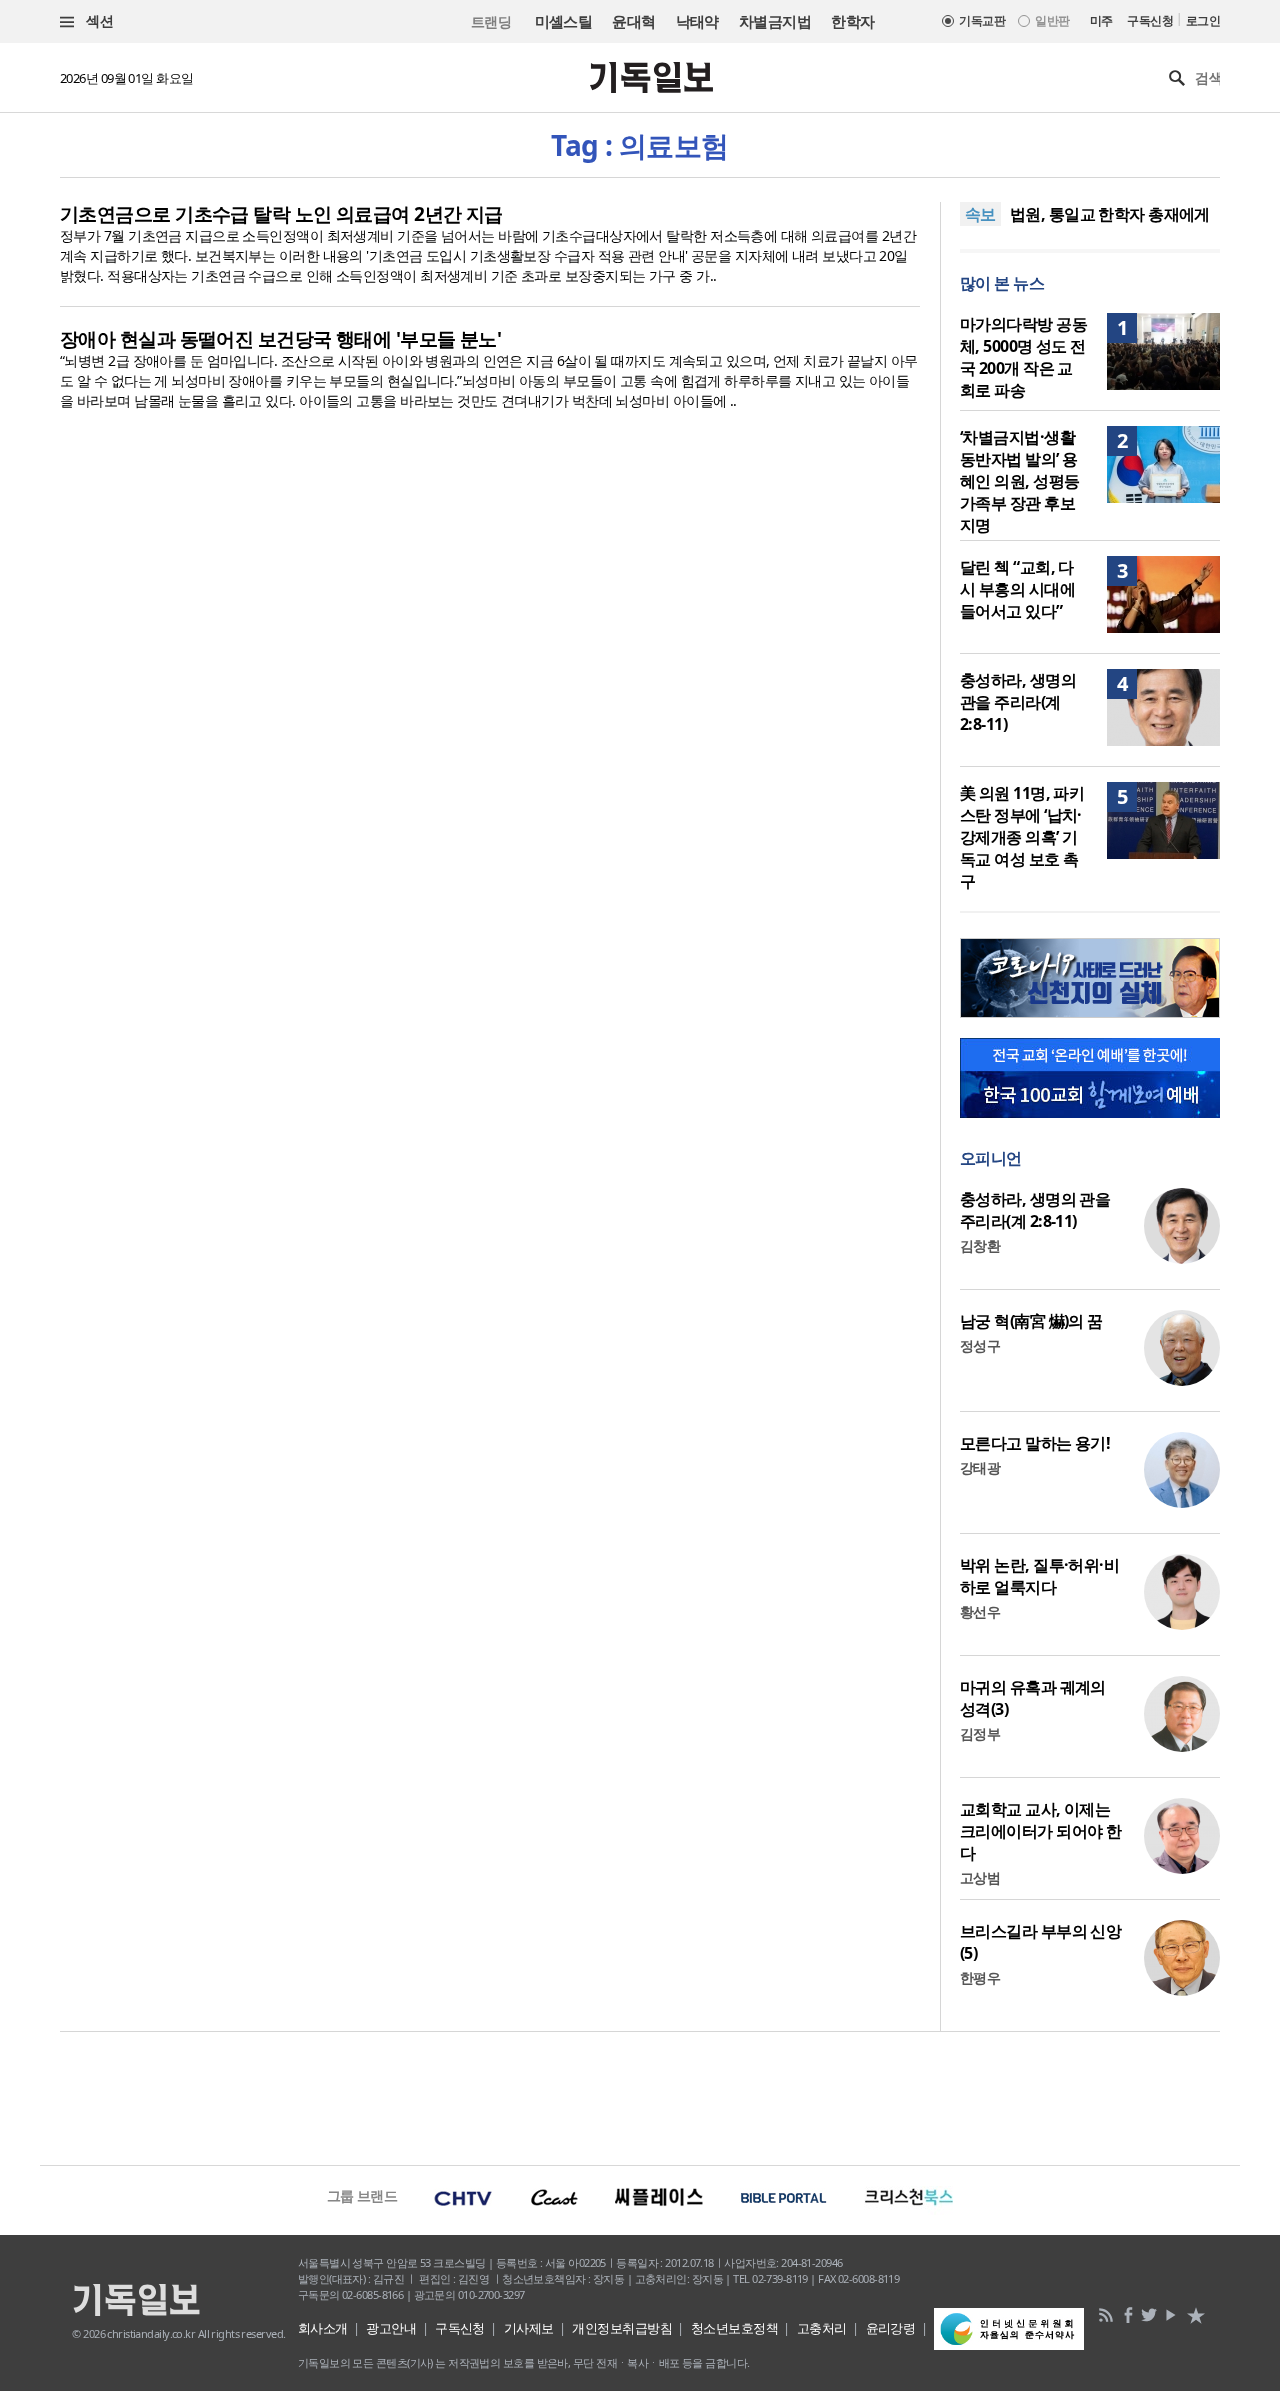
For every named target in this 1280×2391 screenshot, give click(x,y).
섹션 (98, 20)
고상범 (980, 1877)
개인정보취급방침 (622, 2328)
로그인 (1203, 20)
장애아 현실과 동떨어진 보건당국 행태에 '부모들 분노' (280, 339)
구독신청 (1150, 20)
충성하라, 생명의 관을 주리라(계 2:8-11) (1018, 702)
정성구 (980, 1345)
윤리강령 (891, 2328)
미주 (1101, 20)
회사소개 (323, 2328)
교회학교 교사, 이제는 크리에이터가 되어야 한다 (1040, 1831)
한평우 (980, 1977)
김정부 (980, 1733)
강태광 (980, 1467)
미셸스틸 (564, 21)
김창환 (980, 1245)
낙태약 (697, 21)
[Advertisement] (640, 2096)
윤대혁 (633, 21)
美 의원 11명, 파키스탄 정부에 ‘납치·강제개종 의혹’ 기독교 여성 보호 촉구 (1022, 837)
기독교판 (982, 20)
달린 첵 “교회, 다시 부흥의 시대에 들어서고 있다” (1017, 589)
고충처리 (822, 2328)
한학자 (852, 21)
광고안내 (391, 2328)
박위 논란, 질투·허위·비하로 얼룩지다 (1039, 1576)
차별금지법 (775, 21)
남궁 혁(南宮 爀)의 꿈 (1031, 1321)
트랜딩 (491, 21)
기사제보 (529, 2328)
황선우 (980, 1611)
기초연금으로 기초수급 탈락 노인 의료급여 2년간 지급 (281, 214)
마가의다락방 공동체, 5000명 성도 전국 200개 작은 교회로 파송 (1023, 357)
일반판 (1052, 20)
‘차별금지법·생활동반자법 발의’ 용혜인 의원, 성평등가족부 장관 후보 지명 (1019, 481)
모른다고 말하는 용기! (1035, 1443)
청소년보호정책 (734, 2328)
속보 (980, 214)
